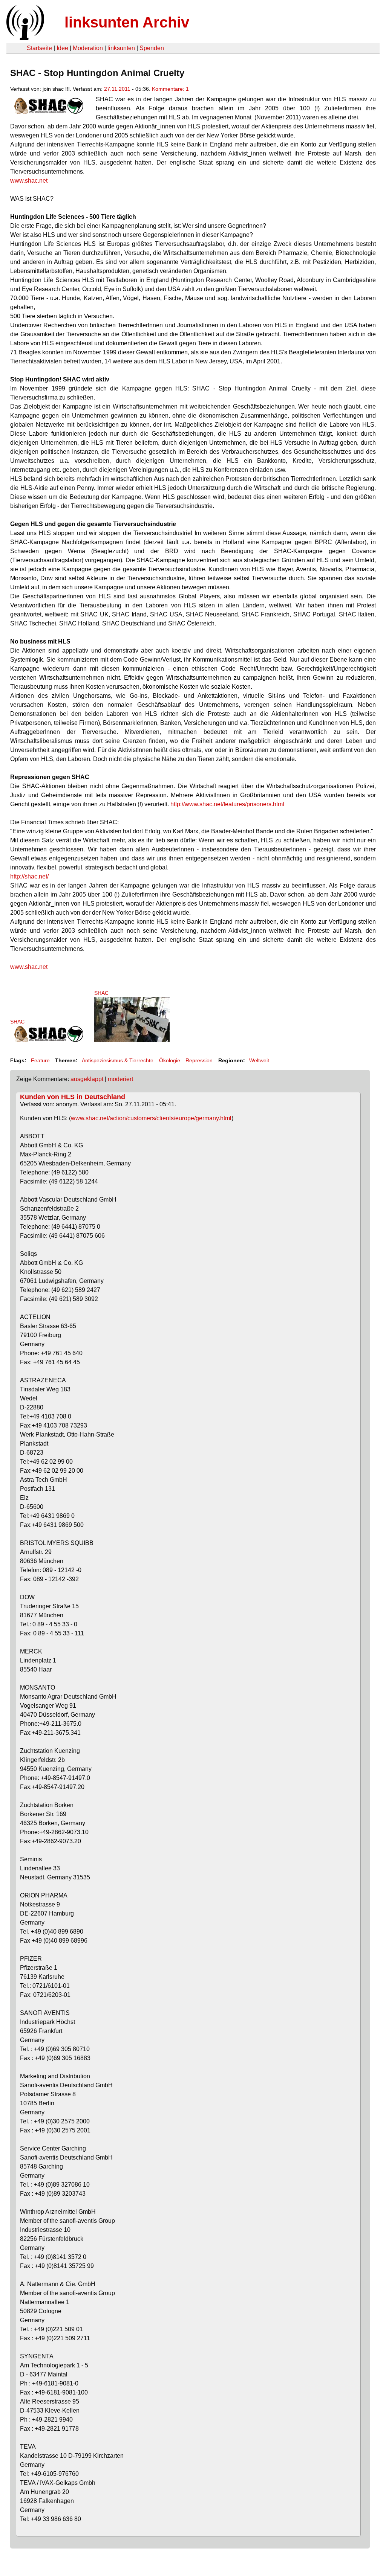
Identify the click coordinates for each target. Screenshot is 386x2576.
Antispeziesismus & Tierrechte (118, 1060)
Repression (199, 1060)
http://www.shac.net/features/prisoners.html (227, 804)
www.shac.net (29, 181)
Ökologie (170, 1060)
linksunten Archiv (127, 22)
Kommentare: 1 (170, 89)
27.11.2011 (117, 89)
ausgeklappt (87, 1079)
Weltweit (259, 1060)
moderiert (120, 1079)
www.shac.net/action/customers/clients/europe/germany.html (151, 1118)
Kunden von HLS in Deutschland (73, 1097)
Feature (40, 1060)
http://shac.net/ (29, 876)
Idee (62, 48)
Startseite (39, 48)
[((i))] (25, 38)
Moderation (88, 48)
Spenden (152, 48)
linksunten (121, 48)
